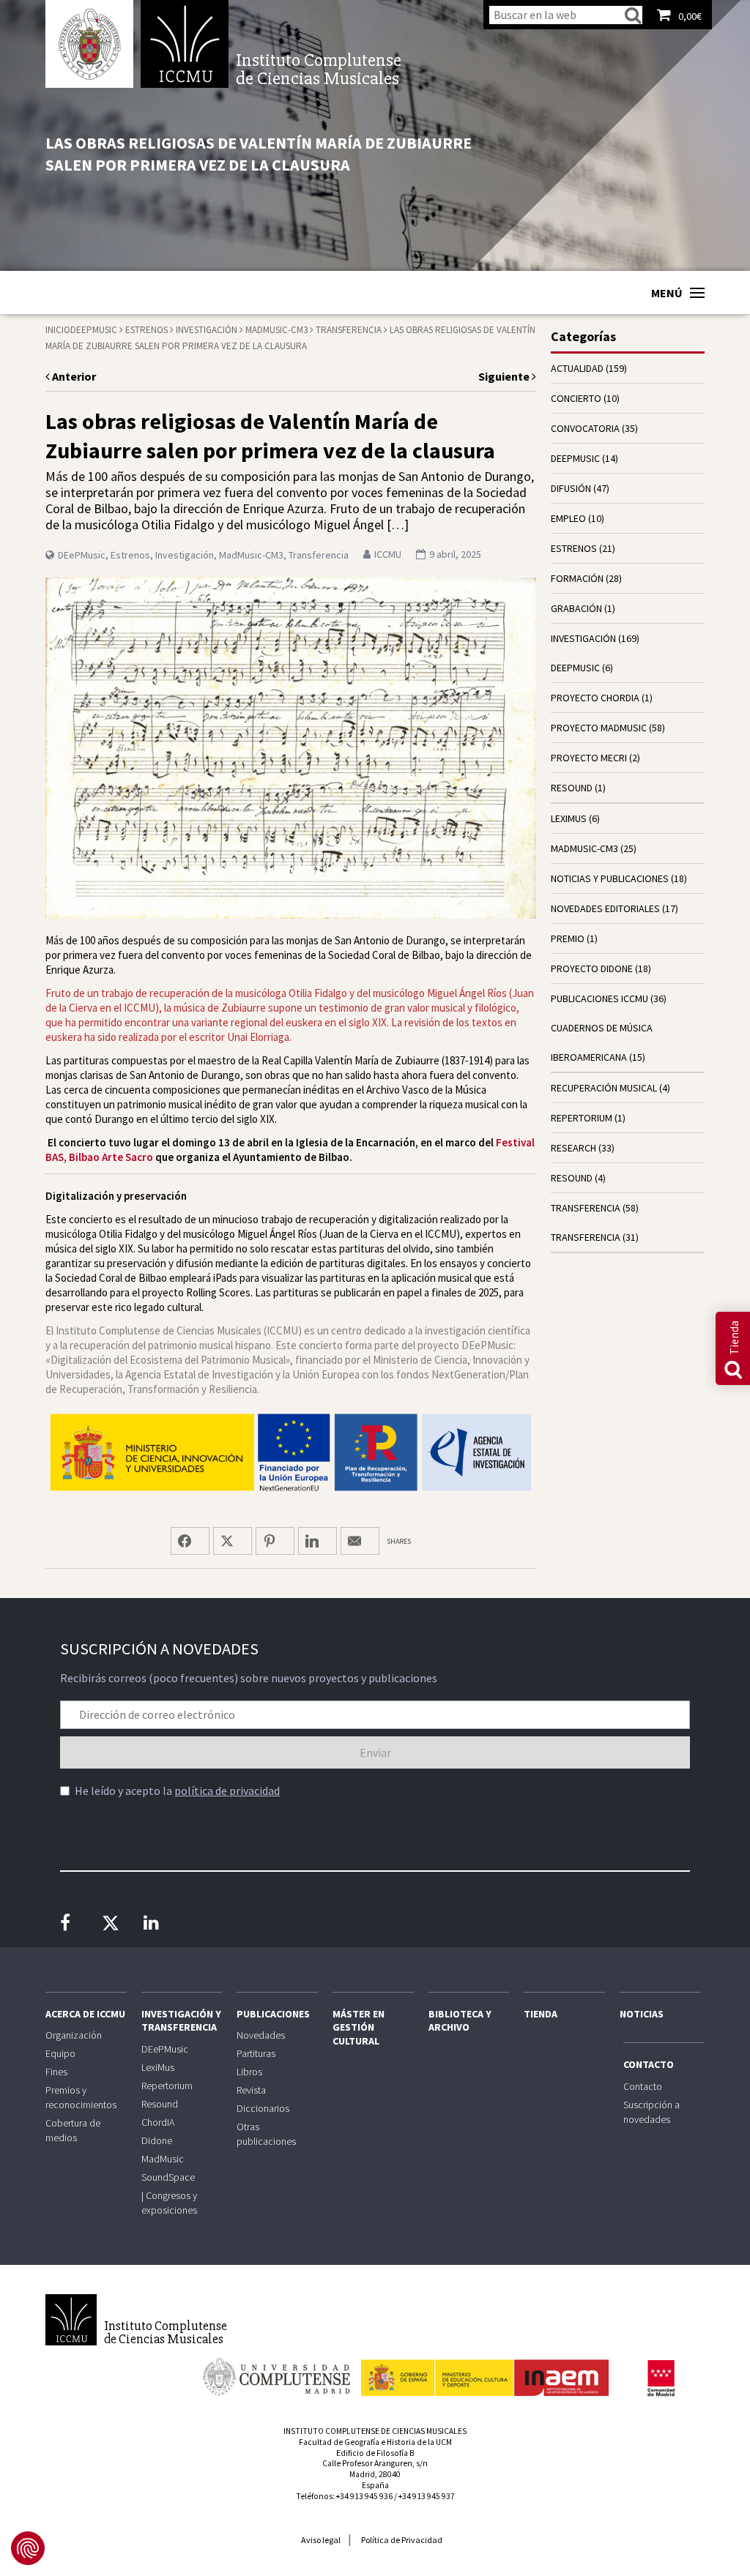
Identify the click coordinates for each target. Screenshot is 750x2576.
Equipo (60, 2053)
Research (573, 1148)
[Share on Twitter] (233, 1541)
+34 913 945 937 (427, 2496)
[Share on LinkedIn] (318, 1541)
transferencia (586, 1208)
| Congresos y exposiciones (169, 2203)
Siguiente (505, 376)
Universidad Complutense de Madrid (89, 44)
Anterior (73, 376)
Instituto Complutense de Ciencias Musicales (185, 44)
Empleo (568, 518)
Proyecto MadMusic (599, 728)
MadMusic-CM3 (276, 330)
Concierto (576, 398)
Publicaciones (273, 2014)
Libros (249, 2072)
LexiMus (158, 2067)
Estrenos (146, 330)
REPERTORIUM (582, 1118)
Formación (577, 578)
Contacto (649, 2064)
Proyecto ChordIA (595, 698)
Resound (160, 2104)
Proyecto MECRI (589, 758)
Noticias (642, 2014)
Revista (251, 2090)
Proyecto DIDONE (592, 968)
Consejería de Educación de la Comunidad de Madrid (661, 2378)
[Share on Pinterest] (275, 1541)
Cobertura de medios (73, 2130)
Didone (157, 2140)
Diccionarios (263, 2108)
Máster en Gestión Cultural (359, 2027)
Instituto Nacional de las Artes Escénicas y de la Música (485, 2371)
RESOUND (572, 788)
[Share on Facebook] (190, 1541)
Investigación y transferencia (181, 2020)
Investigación (207, 330)
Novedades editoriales (605, 908)
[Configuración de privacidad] (28, 2548)
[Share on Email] (360, 1541)
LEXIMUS (569, 818)
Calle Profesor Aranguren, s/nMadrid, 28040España (375, 2474)
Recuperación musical (604, 1088)
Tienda (541, 2014)
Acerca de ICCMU (85, 2014)
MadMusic (163, 2159)
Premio (568, 938)
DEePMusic (94, 330)
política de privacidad (227, 1791)
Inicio (58, 330)
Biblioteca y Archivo (460, 2020)
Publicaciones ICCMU (599, 998)
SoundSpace (168, 2177)
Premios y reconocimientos (81, 2097)
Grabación (576, 608)
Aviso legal (321, 2540)
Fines (56, 2072)
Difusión (571, 488)
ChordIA (158, 2122)
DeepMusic (575, 668)
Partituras (256, 2053)
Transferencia (349, 330)
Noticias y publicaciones (610, 878)
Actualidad (577, 368)
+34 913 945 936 (364, 2496)
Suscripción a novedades (651, 2112)
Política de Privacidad (402, 2540)
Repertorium (167, 2086)
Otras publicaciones (266, 2134)
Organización (74, 2035)
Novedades (261, 2035)
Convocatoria (585, 428)
